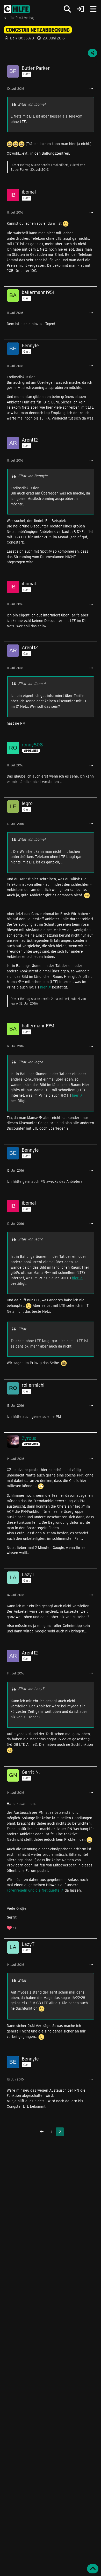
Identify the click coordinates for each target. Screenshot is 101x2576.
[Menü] (93, 9)
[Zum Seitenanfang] (93, 2569)
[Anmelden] (80, 9)
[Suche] (67, 9)
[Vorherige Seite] (42, 2132)
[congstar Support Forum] (17, 9)
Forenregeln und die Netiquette (33, 1890)
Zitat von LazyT (31, 1689)
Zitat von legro (31, 1062)
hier (44, 987)
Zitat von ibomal (32, 104)
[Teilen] (92, 53)
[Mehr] (91, 89)
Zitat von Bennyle (33, 476)
